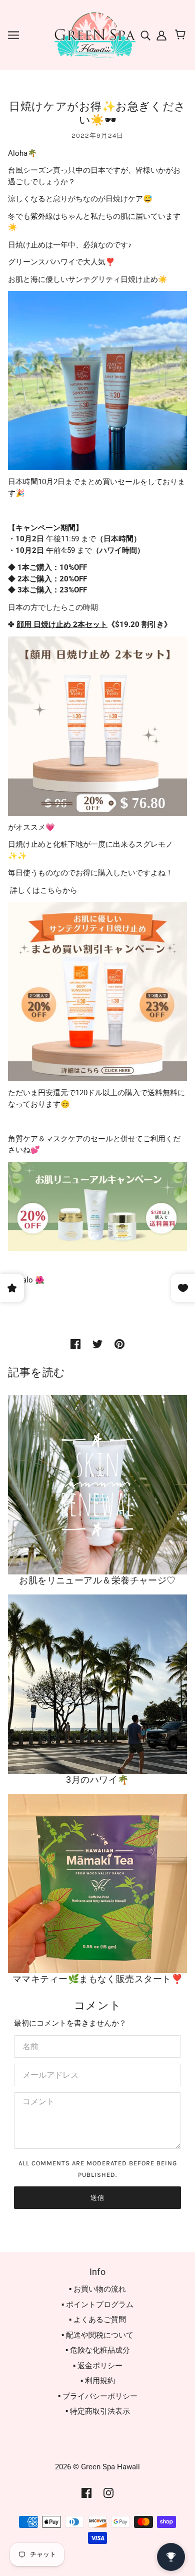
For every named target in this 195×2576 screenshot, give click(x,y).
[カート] (182, 35)
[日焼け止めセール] (97, 991)
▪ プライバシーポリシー (98, 2396)
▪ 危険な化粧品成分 (98, 2350)
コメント (36, 2102)
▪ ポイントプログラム (97, 2305)
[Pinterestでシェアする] (119, 1344)
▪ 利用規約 (98, 2381)
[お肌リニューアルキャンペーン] (97, 1206)
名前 (29, 2045)
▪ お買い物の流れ (97, 2289)
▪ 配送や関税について (97, 2335)
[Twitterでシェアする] (97, 1344)
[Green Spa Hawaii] (94, 35)
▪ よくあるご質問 (97, 2320)
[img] (146, 35)
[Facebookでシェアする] (75, 1344)
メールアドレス (46, 2073)
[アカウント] (160, 35)
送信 (97, 2198)
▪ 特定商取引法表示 (98, 2411)
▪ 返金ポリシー (98, 2366)
